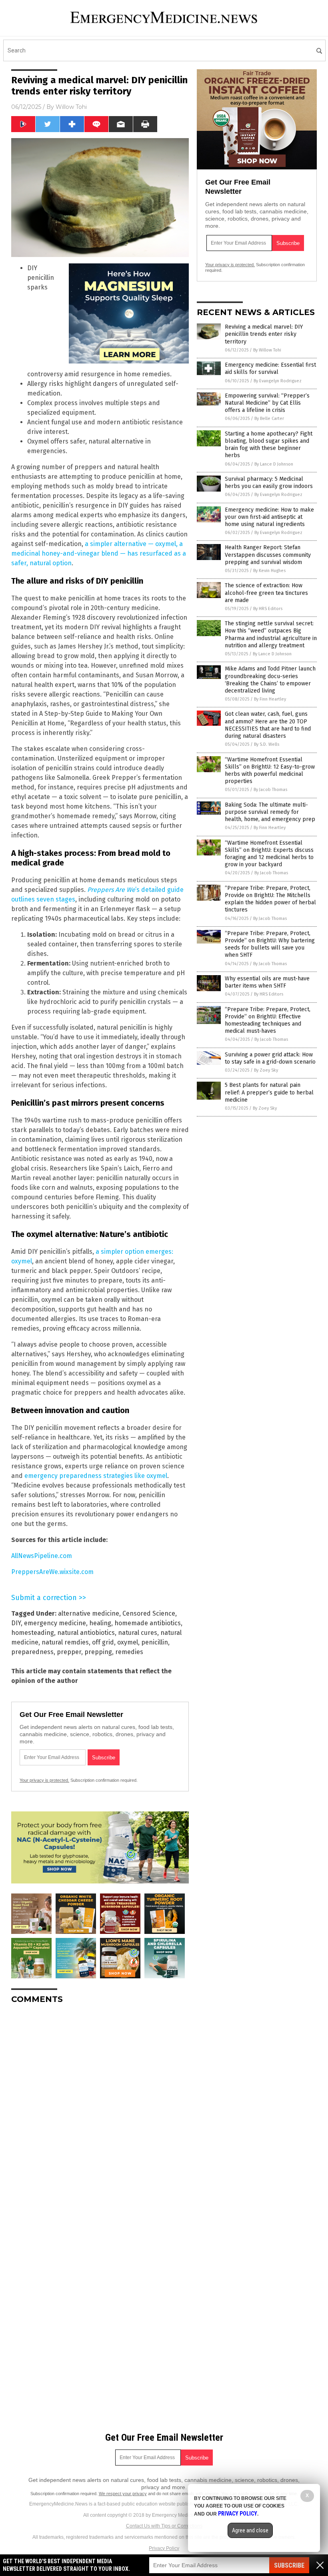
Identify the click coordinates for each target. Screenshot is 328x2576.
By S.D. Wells (267, 744)
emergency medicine (55, 1623)
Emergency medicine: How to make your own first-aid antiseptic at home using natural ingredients (269, 517)
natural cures (138, 1633)
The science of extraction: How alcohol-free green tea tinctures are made (266, 593)
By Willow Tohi (267, 350)
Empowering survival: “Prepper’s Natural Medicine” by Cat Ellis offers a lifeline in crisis (267, 403)
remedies (129, 1652)
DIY (16, 1623)
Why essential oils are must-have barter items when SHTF (267, 982)
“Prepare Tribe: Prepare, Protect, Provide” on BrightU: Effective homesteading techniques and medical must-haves (268, 1020)
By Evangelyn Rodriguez (278, 381)
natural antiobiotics (86, 1633)
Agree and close (250, 2530)
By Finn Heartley (270, 699)
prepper (69, 1652)
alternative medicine (89, 1613)
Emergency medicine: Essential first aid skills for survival (270, 368)
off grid (103, 1642)
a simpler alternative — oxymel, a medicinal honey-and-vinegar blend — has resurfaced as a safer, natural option (99, 553)
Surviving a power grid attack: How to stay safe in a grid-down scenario (270, 1058)
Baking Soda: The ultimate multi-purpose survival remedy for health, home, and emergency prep (270, 812)
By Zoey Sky (266, 1070)
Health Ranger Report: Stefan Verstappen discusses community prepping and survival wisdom (268, 555)
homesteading (33, 1633)
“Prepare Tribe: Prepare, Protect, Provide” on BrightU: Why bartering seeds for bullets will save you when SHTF (270, 944)
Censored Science (149, 1613)
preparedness (32, 1652)
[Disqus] (100, 2110)
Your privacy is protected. (44, 1780)
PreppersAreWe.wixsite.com (52, 1572)
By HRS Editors (268, 609)
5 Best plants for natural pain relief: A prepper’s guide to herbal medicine (269, 1092)
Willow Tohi (71, 107)
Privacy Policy (164, 2548)
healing (100, 1623)
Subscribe (289, 2565)
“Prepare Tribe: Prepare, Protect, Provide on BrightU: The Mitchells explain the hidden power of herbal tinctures (270, 899)
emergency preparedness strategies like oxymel (96, 1476)
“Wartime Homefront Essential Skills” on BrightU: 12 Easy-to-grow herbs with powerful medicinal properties (270, 771)
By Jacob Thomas (270, 790)
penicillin (155, 1642)
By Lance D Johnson (274, 464)
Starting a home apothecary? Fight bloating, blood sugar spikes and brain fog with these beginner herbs (269, 445)
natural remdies (65, 1642)
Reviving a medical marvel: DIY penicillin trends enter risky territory (264, 334)
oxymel (128, 1642)
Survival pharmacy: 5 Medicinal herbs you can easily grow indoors (269, 483)
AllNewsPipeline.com (42, 1556)
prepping (98, 1652)
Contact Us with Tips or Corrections (164, 2526)
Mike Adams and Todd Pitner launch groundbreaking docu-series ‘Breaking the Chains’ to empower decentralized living (270, 680)
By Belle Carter (269, 419)
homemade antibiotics (148, 1623)
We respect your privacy (123, 2494)
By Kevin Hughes (269, 571)
